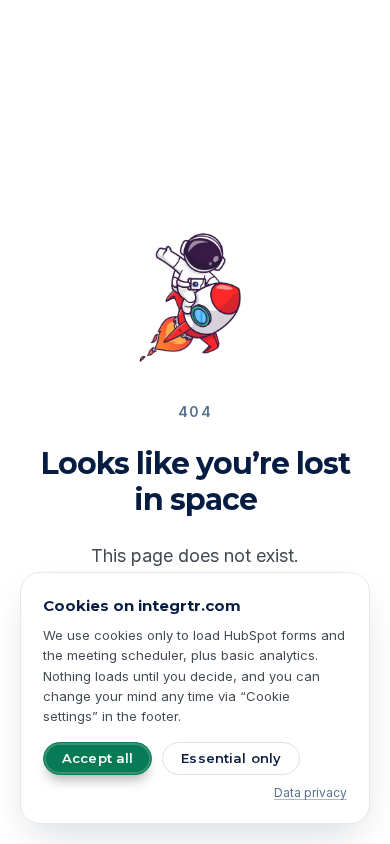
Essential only (231, 758)
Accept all (97, 758)
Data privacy (310, 792)
